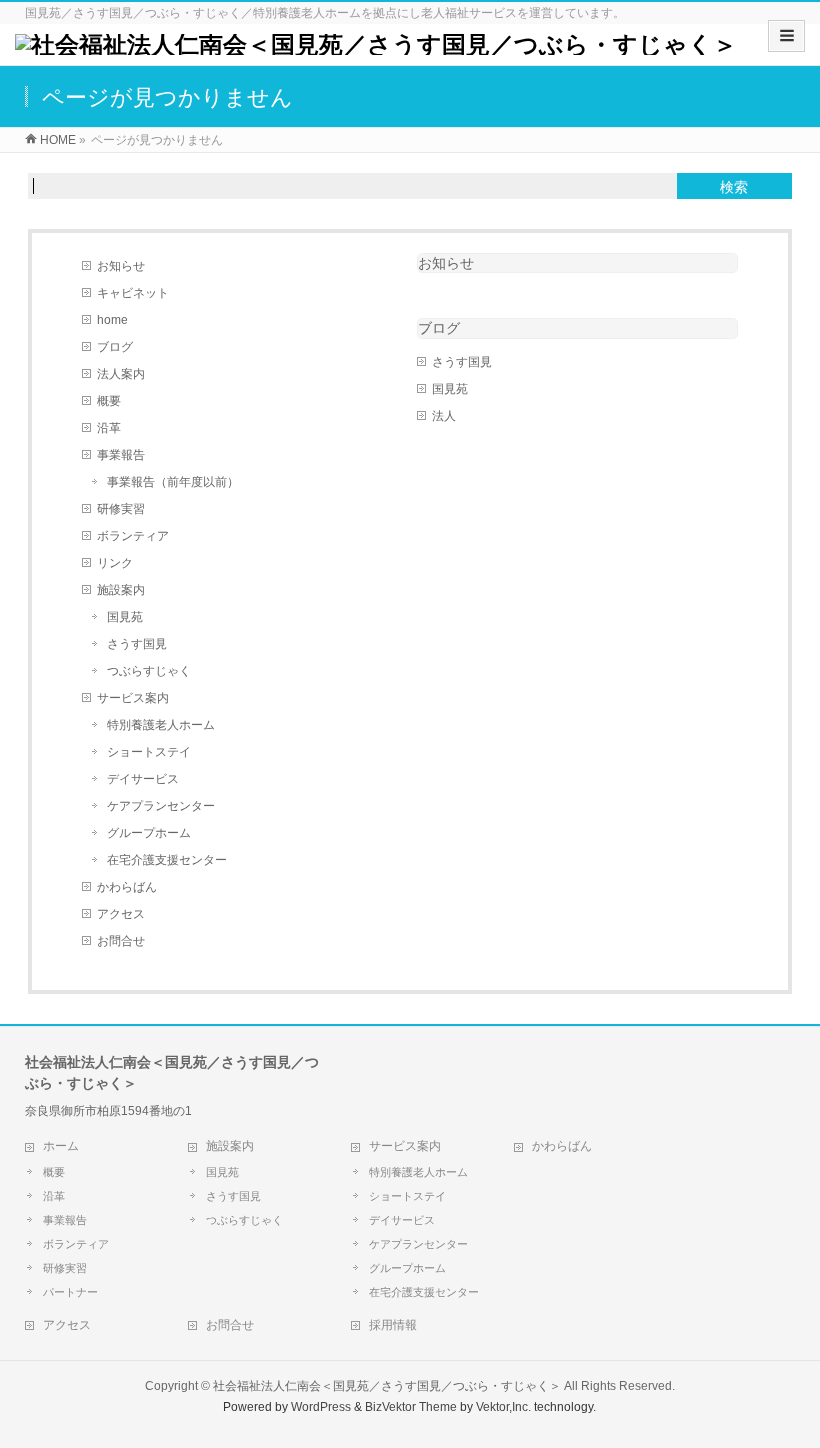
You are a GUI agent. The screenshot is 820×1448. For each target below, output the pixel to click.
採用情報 (393, 1325)
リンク (115, 563)
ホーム (61, 1146)
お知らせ (121, 266)
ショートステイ (149, 752)
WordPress (321, 1407)
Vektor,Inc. (503, 1407)
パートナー (70, 1292)
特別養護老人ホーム (161, 725)
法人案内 (121, 374)
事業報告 (121, 455)
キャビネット (133, 293)
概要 (109, 401)
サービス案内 (133, 698)
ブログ (115, 347)
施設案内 (121, 590)
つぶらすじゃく (149, 671)
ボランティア (133, 536)
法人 (444, 416)
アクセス (121, 914)
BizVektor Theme (411, 1407)
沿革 (109, 428)
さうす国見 (137, 644)
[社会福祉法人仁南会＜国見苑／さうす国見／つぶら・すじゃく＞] (376, 44)
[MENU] (786, 36)
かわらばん (127, 887)
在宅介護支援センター (167, 860)
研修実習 (121, 509)
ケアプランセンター (161, 806)
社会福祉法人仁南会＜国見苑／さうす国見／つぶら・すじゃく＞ (387, 1386)
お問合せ (121, 941)
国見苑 (125, 617)
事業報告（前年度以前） (173, 482)
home (112, 320)
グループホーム (149, 833)
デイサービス (143, 779)
